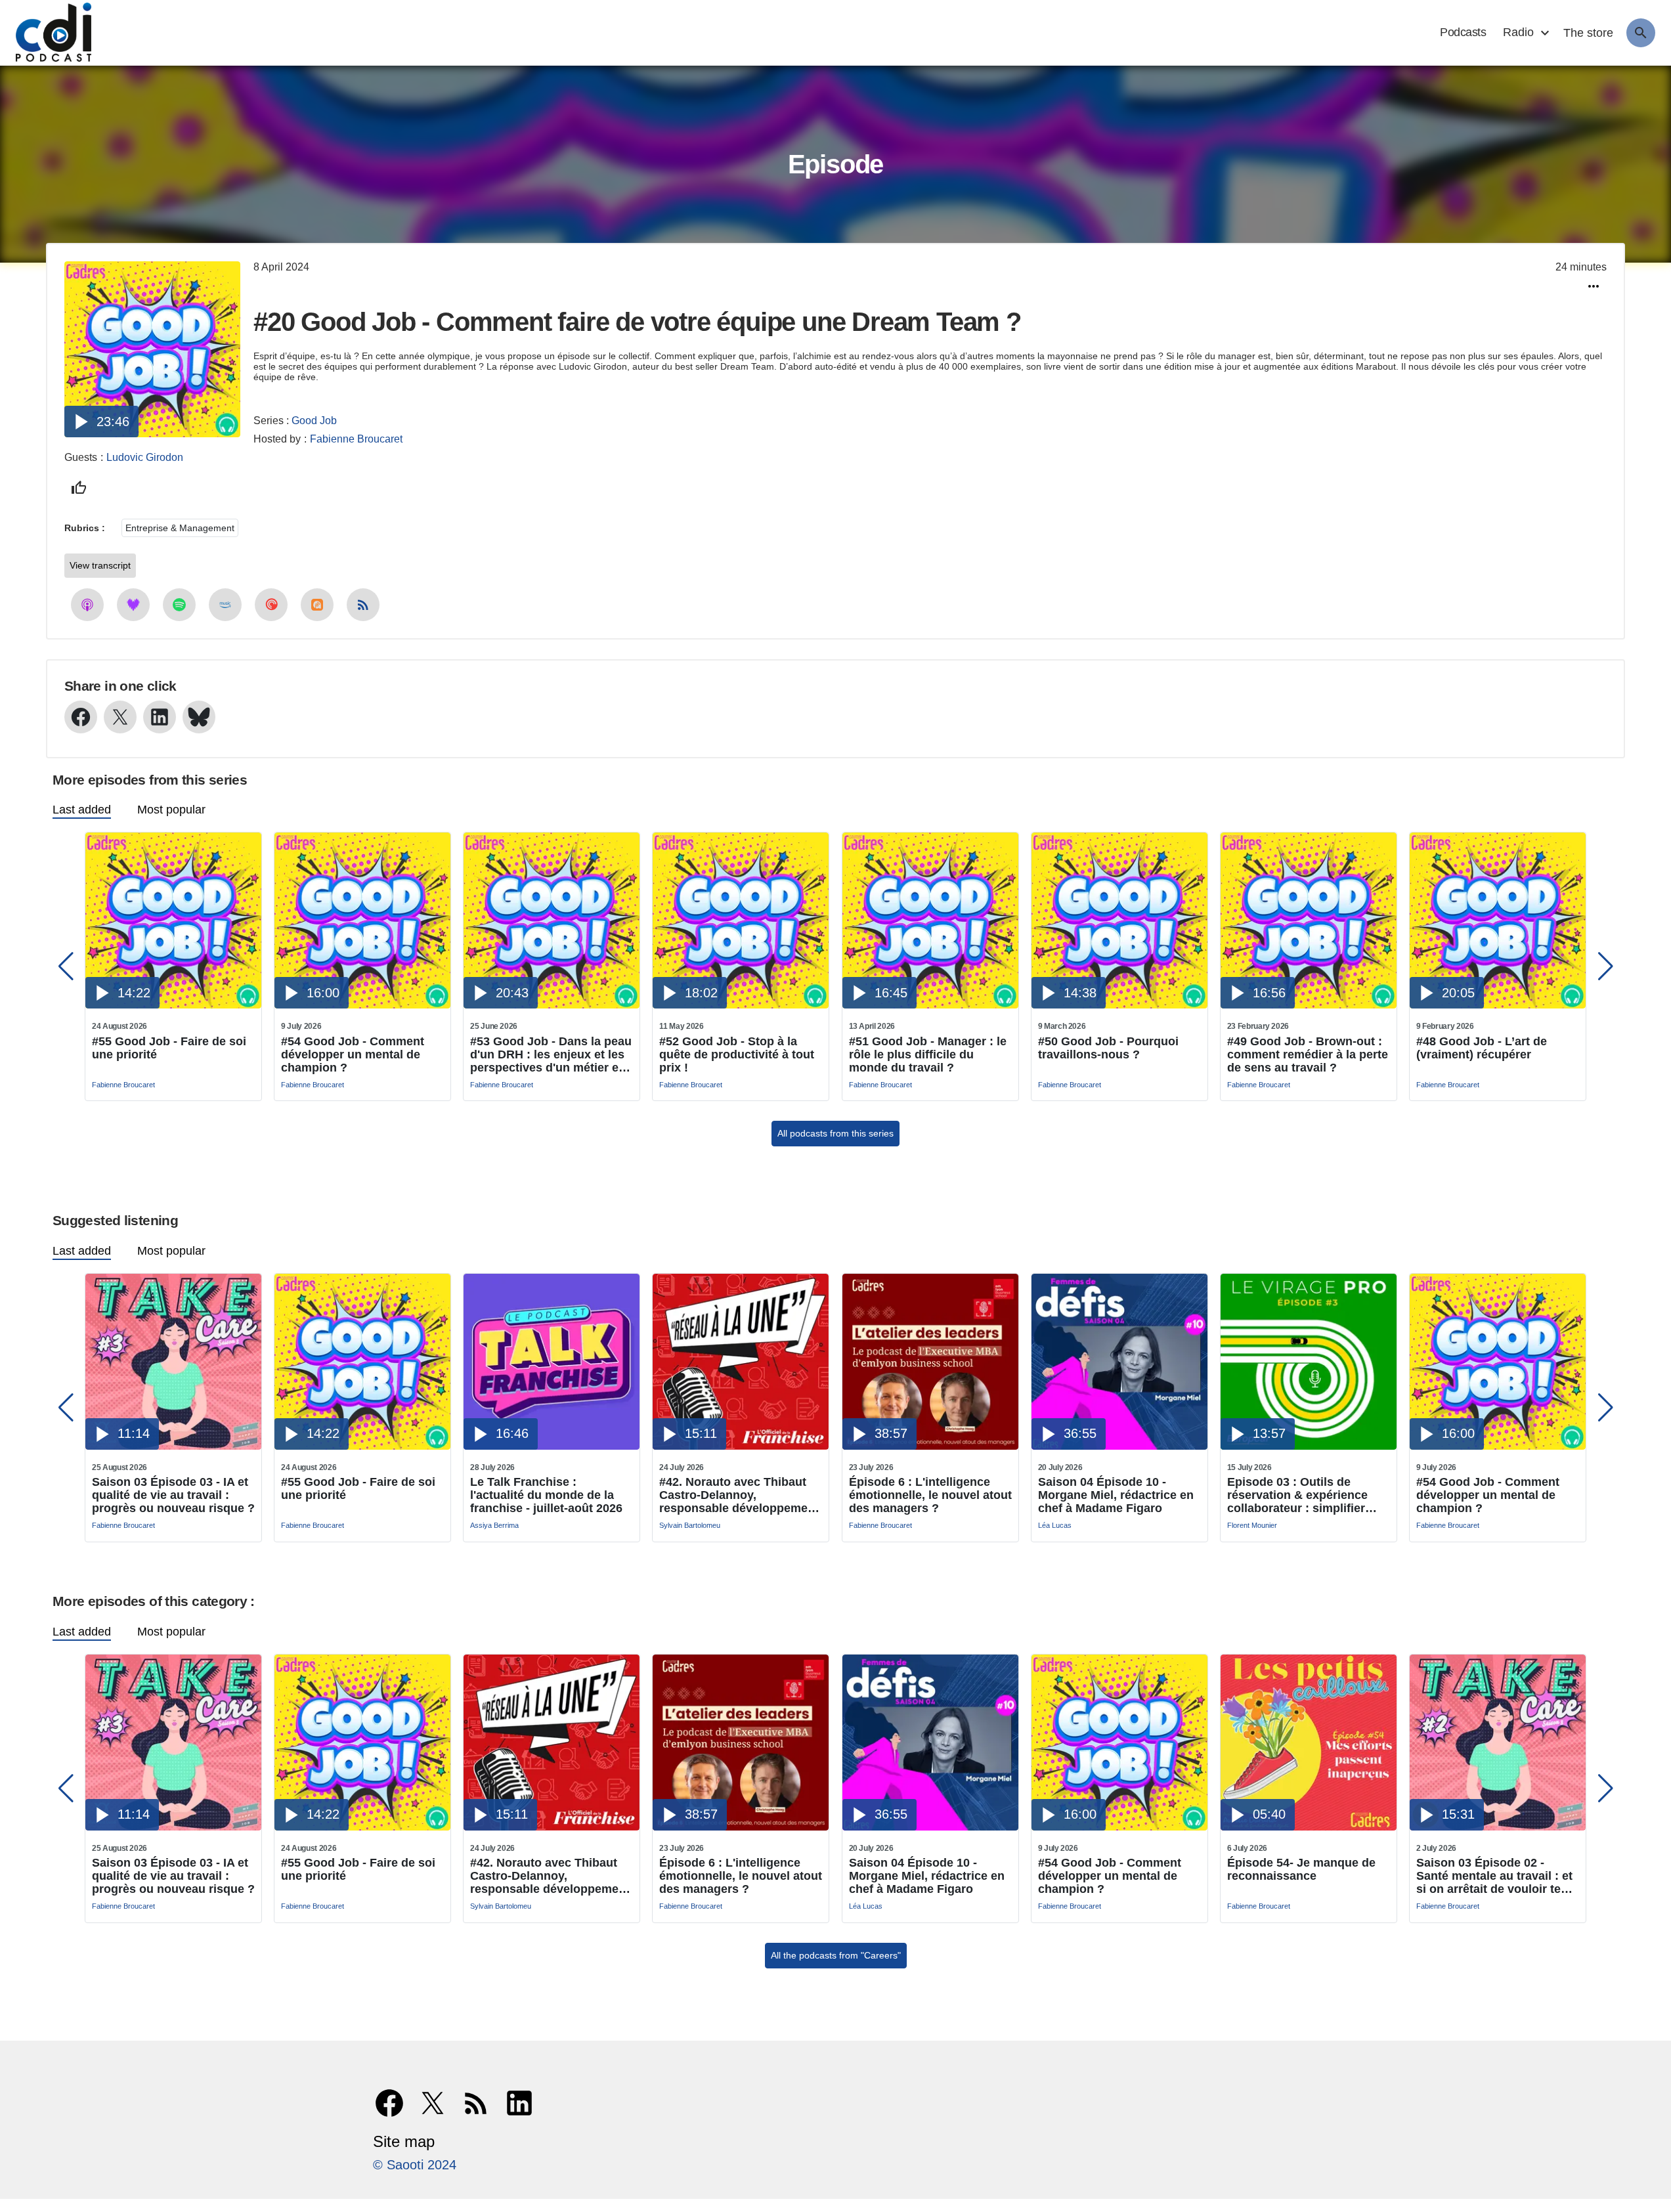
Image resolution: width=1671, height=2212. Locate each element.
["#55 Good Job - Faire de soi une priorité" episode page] (173, 1005)
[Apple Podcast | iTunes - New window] (87, 605)
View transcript (100, 565)
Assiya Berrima (494, 1525)
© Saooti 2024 (415, 2165)
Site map (404, 2141)
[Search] (1641, 33)
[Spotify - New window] (179, 605)
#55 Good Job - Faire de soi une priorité (169, 1048)
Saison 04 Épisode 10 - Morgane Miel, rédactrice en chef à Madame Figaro (1116, 1495)
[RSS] (476, 2103)
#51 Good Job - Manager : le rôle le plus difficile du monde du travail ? (928, 1054)
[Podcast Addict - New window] (317, 605)
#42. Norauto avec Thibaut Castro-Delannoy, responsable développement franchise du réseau (739, 1495)
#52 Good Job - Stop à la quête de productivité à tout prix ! (737, 1054)
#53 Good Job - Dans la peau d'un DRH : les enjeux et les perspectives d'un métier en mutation (551, 1054)
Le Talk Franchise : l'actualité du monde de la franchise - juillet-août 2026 (546, 1495)
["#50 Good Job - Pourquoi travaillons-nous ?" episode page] (1119, 1005)
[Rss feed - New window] (363, 605)
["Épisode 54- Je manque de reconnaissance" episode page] (1309, 1827)
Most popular (171, 810)
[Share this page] (1594, 286)
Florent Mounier (1252, 1525)
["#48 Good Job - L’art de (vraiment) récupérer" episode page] (1498, 1005)
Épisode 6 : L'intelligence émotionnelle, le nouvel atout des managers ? (930, 1495)
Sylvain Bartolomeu (690, 1525)
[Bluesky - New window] (199, 717)
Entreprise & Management (180, 528)
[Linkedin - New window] (160, 717)
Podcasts (1463, 32)
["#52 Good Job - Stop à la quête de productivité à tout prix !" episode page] (741, 1005)
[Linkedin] (519, 2103)
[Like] (79, 488)
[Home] (47, 33)
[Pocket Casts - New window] (271, 605)
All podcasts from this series (835, 1133)
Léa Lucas (1055, 1525)
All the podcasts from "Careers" (836, 1955)
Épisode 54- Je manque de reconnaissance (1301, 1869)
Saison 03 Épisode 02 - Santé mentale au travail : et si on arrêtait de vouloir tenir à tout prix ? (1496, 1876)
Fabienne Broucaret (356, 439)
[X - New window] (120, 717)
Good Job (314, 421)
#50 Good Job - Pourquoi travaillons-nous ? (1108, 1048)
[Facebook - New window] (81, 717)
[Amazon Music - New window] (225, 605)
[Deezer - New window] (133, 605)
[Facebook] (389, 2103)
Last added (82, 810)
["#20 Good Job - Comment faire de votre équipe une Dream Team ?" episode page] (152, 434)
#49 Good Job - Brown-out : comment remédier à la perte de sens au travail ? (1308, 1054)
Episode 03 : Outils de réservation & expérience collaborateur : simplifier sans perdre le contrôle (1297, 1495)
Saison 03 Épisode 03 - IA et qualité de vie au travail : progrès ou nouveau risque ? (173, 1495)
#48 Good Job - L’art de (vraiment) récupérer (1482, 1048)
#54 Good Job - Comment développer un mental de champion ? (353, 1054)
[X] (433, 2103)
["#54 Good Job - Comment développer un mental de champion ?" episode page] (362, 1005)
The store (1588, 33)
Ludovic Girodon (145, 457)
